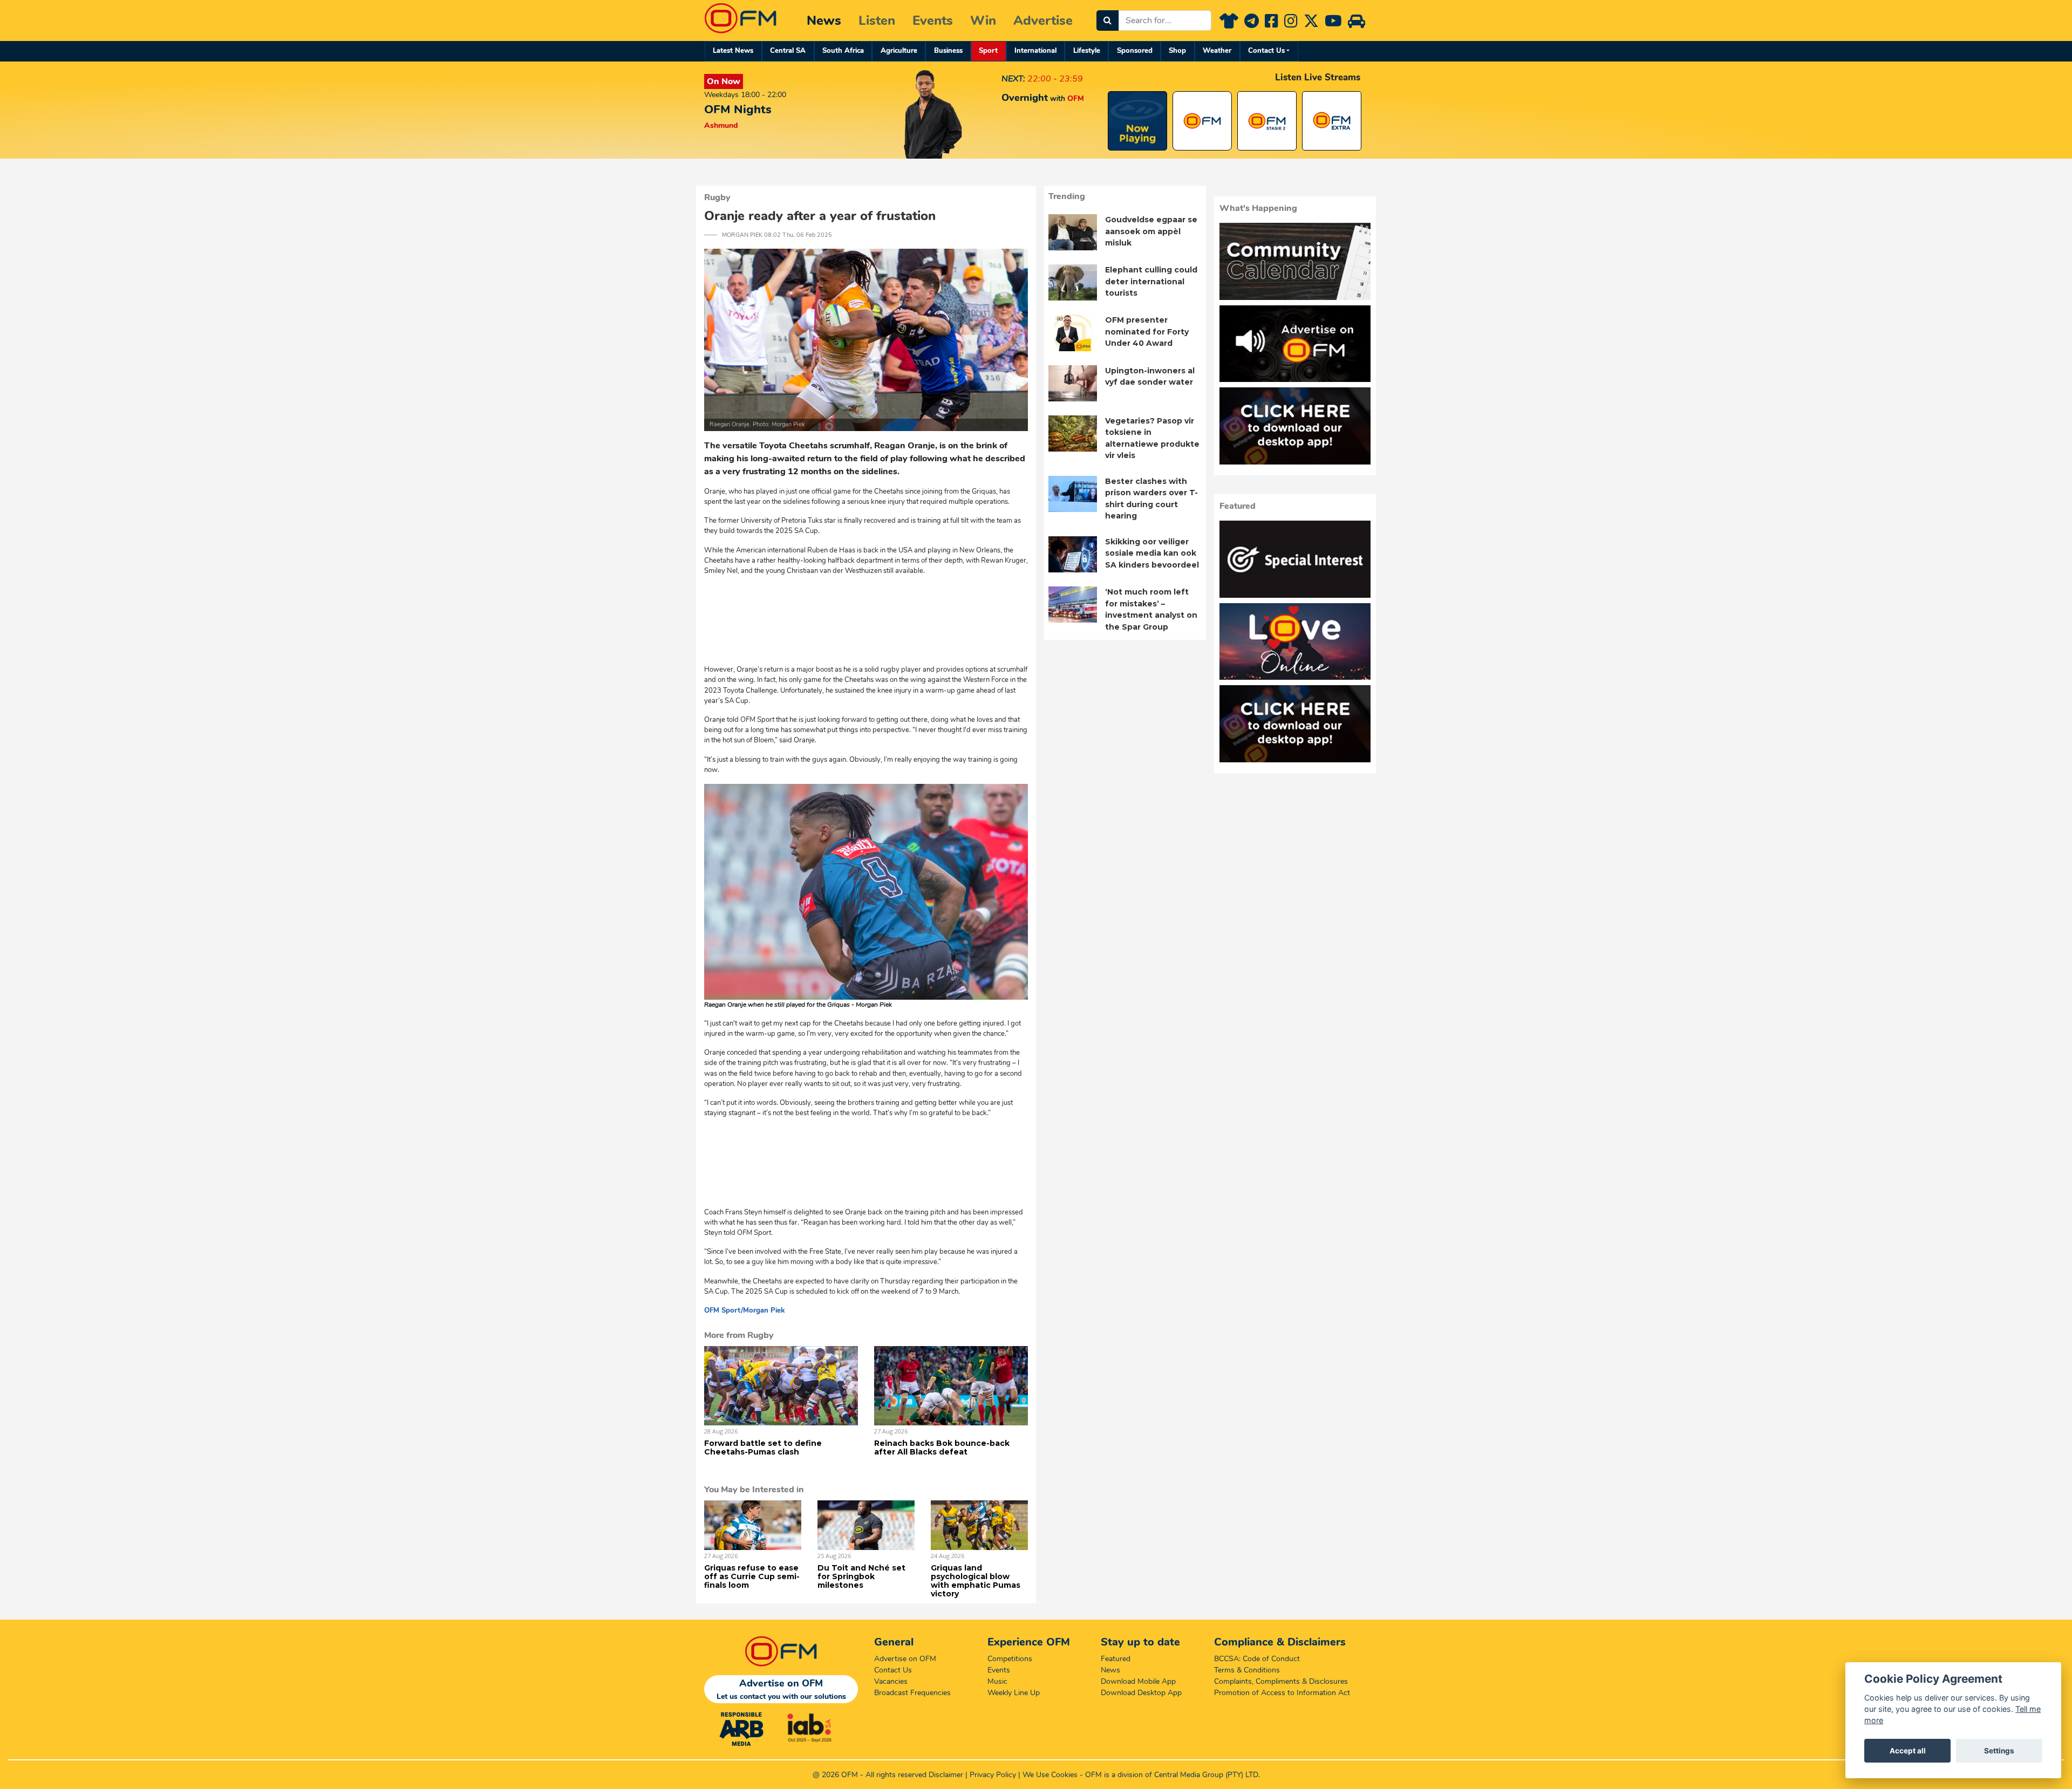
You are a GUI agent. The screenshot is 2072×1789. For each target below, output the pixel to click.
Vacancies (891, 1681)
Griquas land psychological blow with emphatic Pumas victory (976, 1581)
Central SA (788, 51)
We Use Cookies (1050, 1775)
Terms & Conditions (1247, 1670)
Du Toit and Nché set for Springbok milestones (861, 1576)
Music (997, 1681)
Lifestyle (1087, 51)
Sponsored (1135, 51)
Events (933, 21)
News (824, 21)
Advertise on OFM (905, 1659)
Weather (1217, 51)
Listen (877, 21)
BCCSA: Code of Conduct (1257, 1659)
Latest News (733, 51)
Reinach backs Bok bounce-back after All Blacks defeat (942, 1447)
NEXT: (1013, 79)
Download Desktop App (1141, 1693)
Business (948, 51)
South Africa (843, 51)
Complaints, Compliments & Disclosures (1281, 1681)
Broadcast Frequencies (912, 1693)
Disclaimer (946, 1775)
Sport (988, 51)
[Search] (1107, 21)
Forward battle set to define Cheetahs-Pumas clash (763, 1447)
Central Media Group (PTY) (1199, 1775)
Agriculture (899, 51)
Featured (1116, 1659)
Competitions (1010, 1659)
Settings (1999, 1751)
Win (983, 21)
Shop (1177, 51)
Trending (1067, 196)
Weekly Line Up (1014, 1693)
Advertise (1043, 21)
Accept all (1908, 1751)
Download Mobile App (1138, 1681)
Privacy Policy (993, 1775)
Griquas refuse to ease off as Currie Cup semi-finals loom (752, 1576)
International (1035, 51)
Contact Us (1266, 51)
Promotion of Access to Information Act (1282, 1693)
